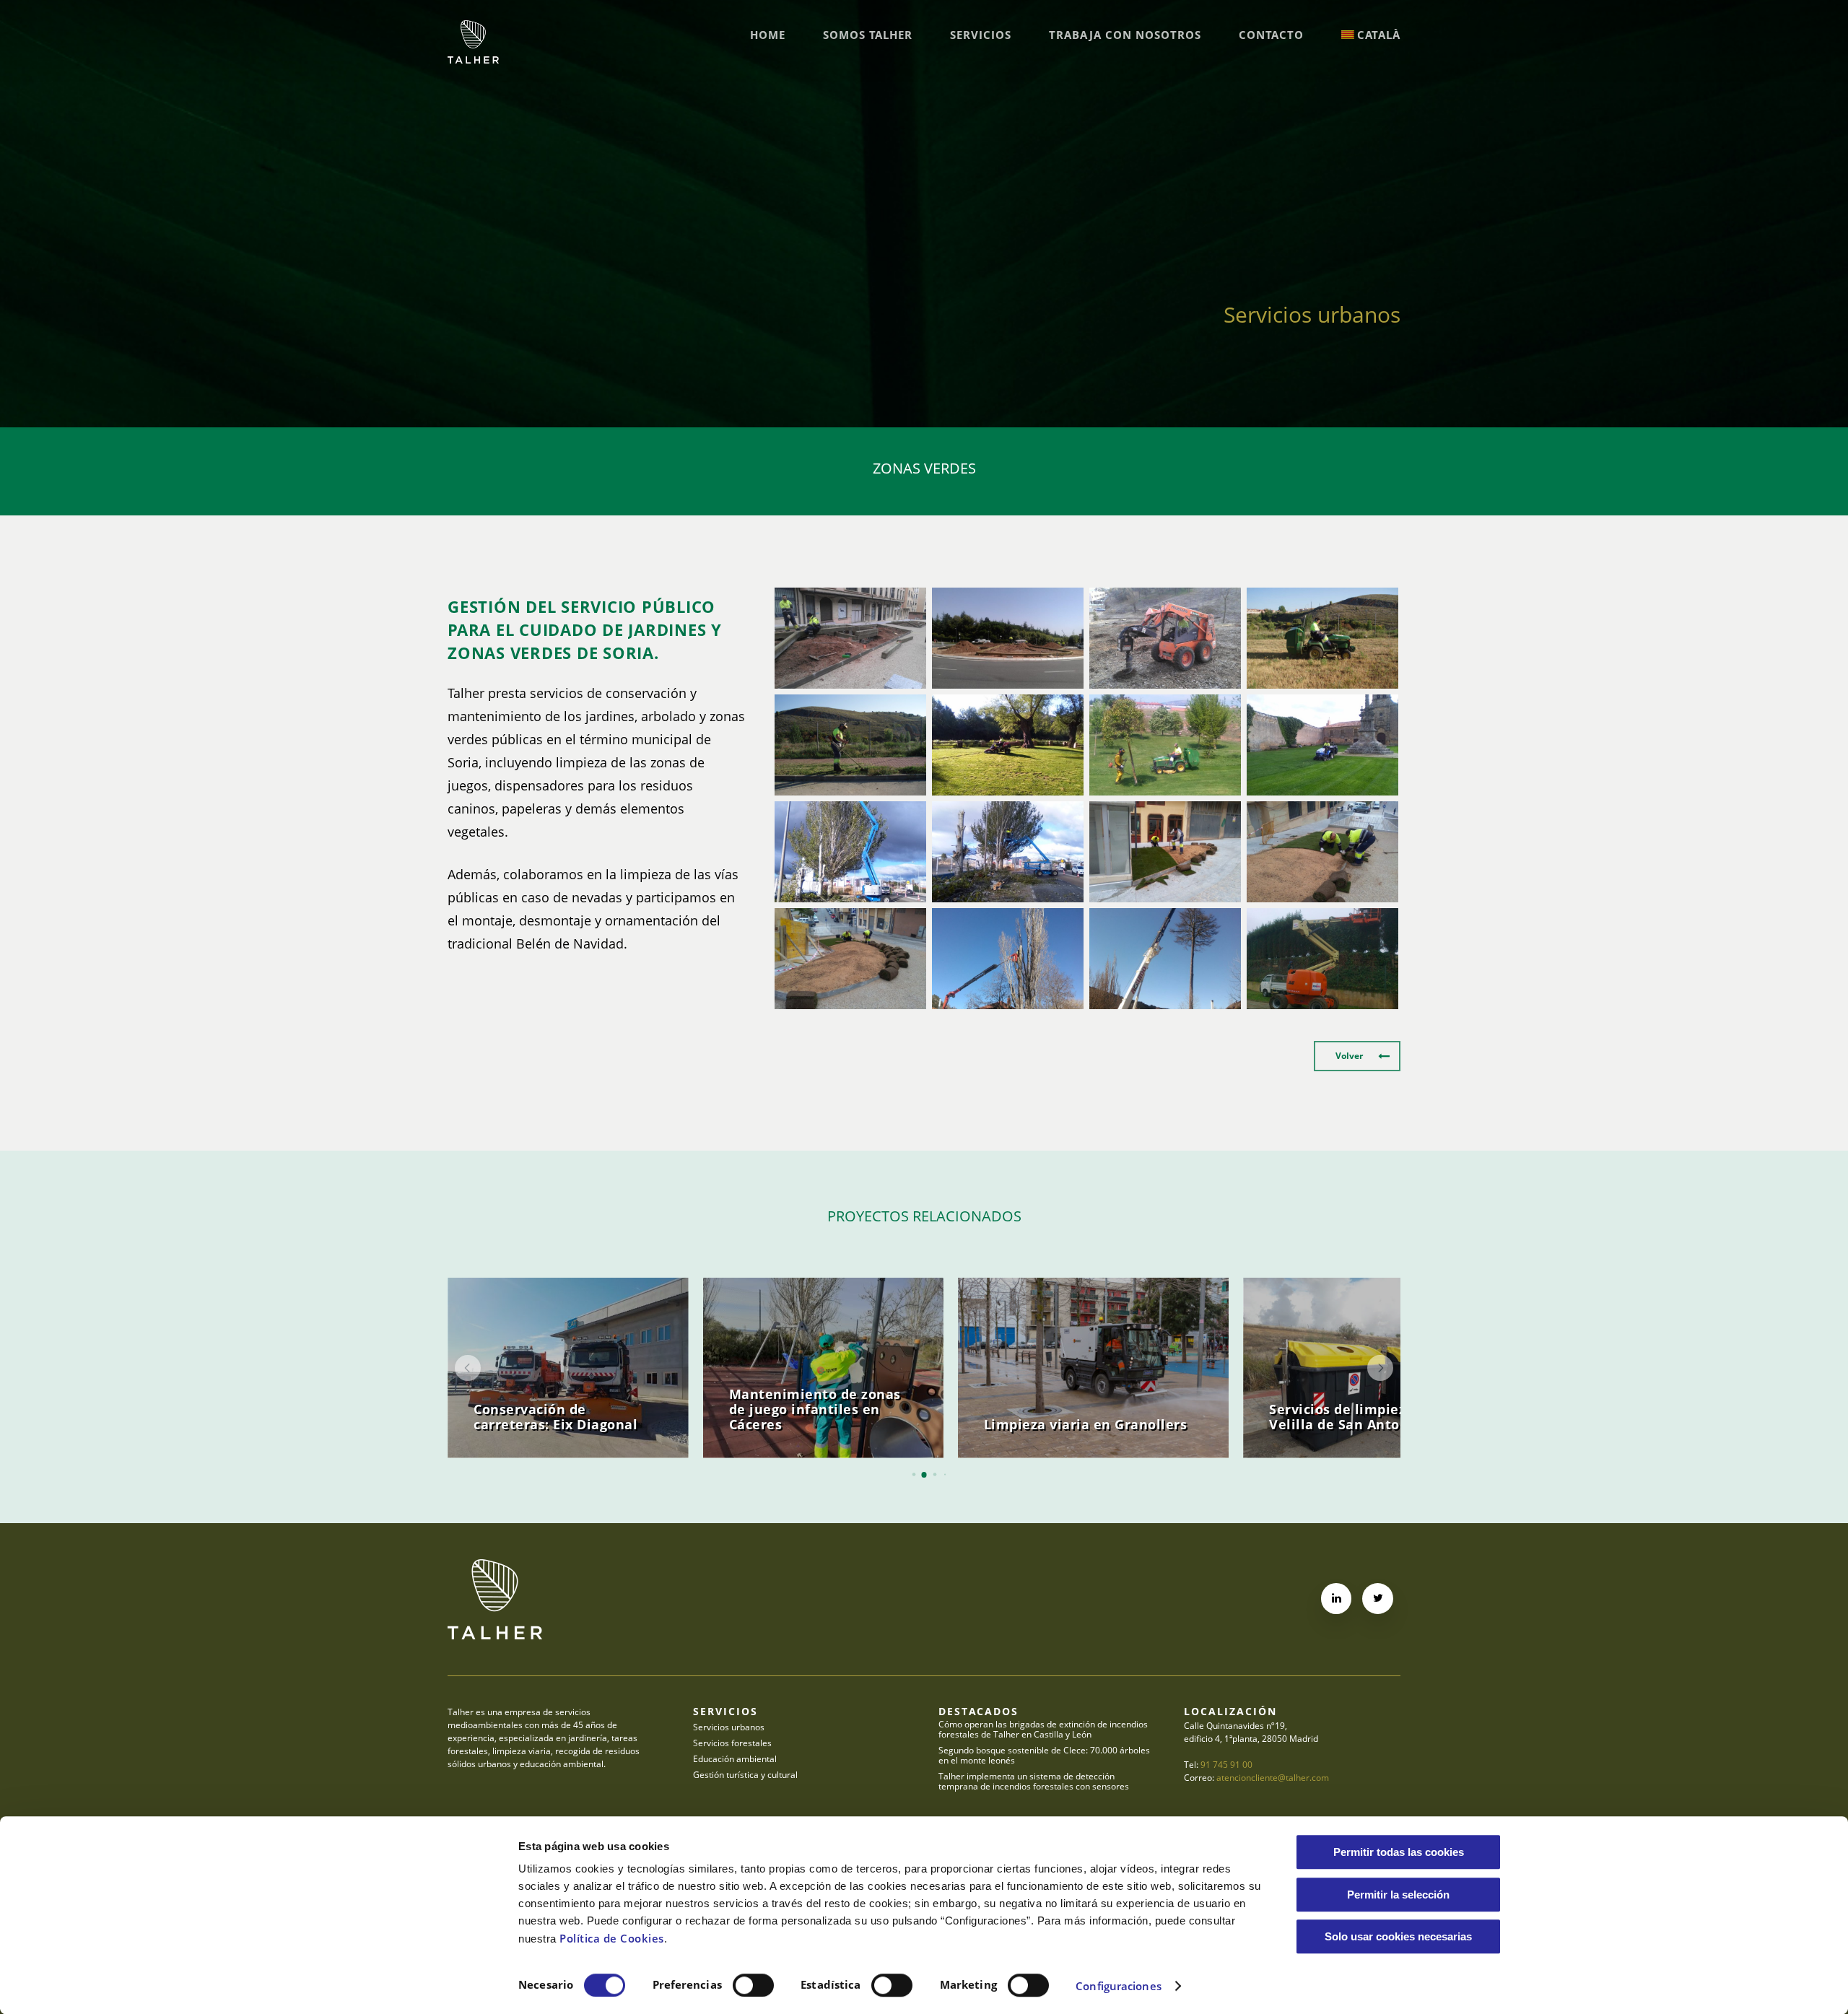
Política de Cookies (612, 1938)
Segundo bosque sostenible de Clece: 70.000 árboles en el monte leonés (1044, 1756)
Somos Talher (868, 35)
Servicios (981, 35)
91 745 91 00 (1226, 1765)
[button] (1357, 1056)
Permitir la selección (1398, 1895)
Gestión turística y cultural (745, 1775)
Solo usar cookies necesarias (1398, 1936)
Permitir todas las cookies (1399, 1852)
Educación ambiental (735, 1759)
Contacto (1271, 35)
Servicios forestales (732, 1743)
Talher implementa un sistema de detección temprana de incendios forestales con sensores (1034, 1782)
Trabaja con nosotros (1125, 35)
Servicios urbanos (729, 1727)
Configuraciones (1119, 1986)
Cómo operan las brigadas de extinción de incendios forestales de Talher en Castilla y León (1043, 1730)
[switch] (753, 1985)
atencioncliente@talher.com (1273, 1778)
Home (768, 35)
